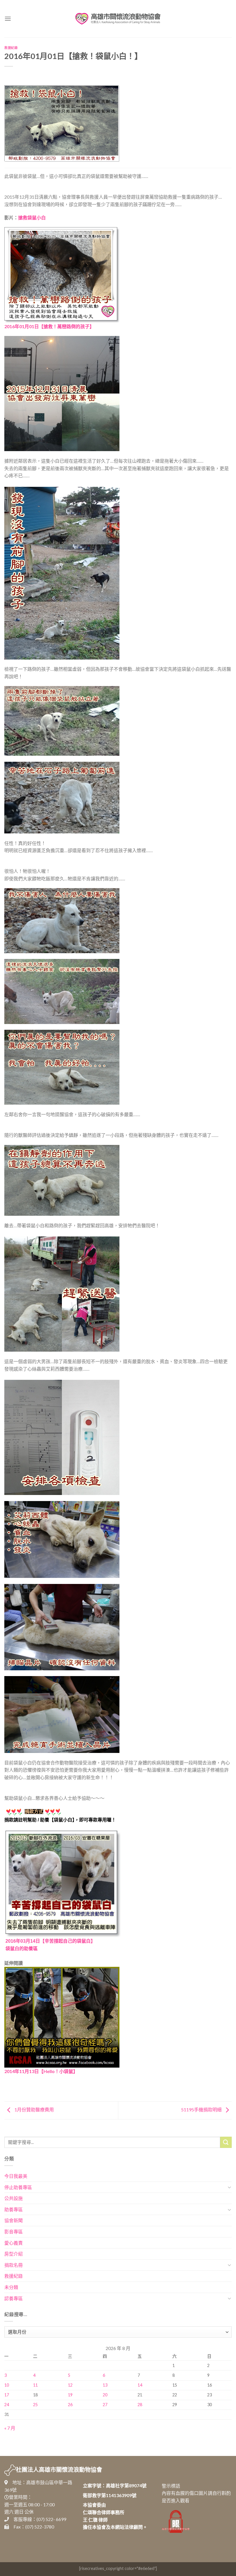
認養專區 (14, 2298)
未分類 (11, 2287)
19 (70, 2395)
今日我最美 (16, 2176)
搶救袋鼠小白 (32, 217)
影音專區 (14, 2232)
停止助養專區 (18, 2187)
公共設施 (14, 2198)
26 (70, 2405)
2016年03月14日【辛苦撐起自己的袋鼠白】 (50, 1941)
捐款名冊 (14, 2265)
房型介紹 (14, 2254)
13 (105, 2385)
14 (140, 2385)
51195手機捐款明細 (202, 2109)
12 (70, 2385)
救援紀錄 (11, 48)
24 (7, 2405)
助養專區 (14, 2209)
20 (105, 2395)
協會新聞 (14, 2220)
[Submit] (226, 2142)
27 (105, 2405)
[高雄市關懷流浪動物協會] (118, 19)
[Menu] (8, 19)
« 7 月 (10, 2428)
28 (140, 2405)
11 (35, 2385)
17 (7, 2395)
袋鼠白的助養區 (22, 1949)
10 (7, 2385)
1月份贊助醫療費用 (34, 2109)
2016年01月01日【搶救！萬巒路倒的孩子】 (49, 326)
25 (35, 2405)
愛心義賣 (14, 2243)
